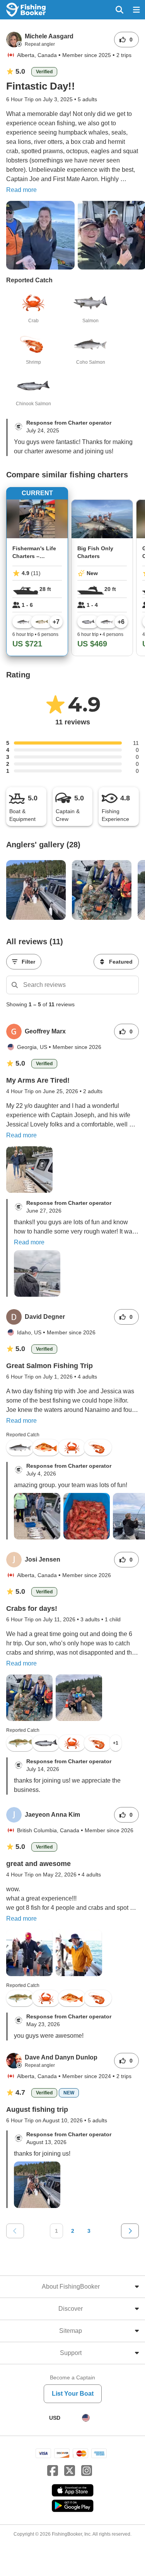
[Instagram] (87, 2471)
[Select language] (86, 2418)
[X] (70, 2471)
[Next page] (130, 2231)
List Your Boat (73, 2394)
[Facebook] (53, 2471)
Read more (21, 190)
